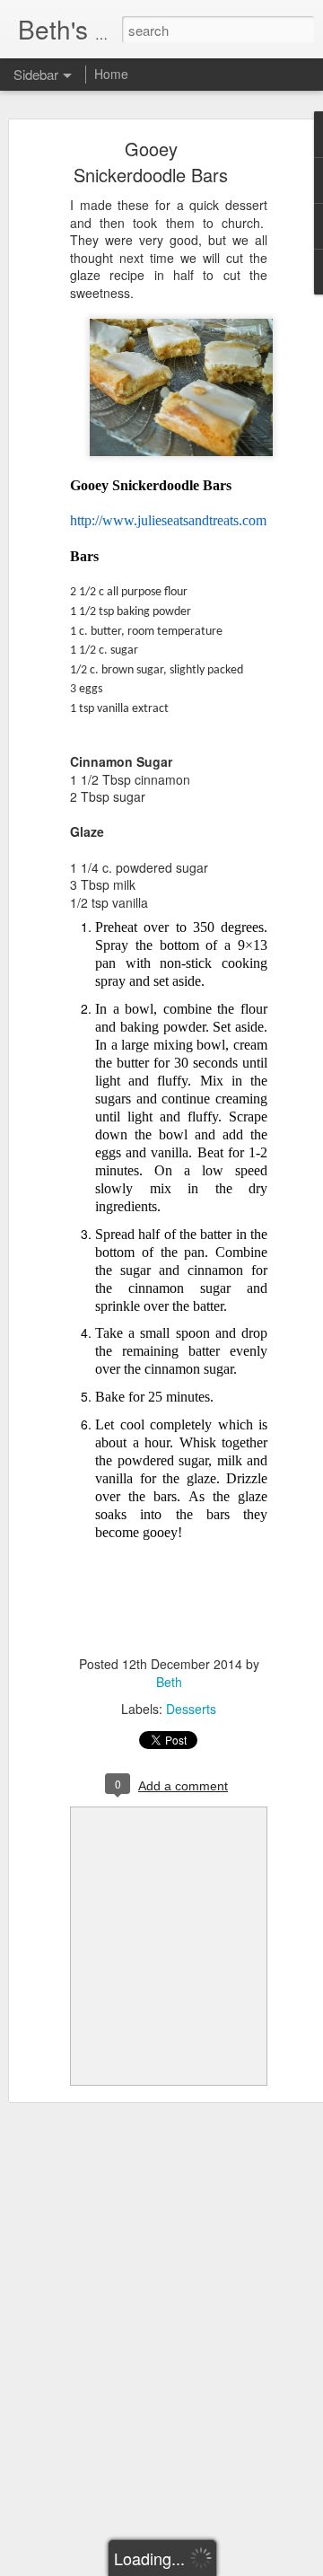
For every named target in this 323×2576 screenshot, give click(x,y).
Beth (169, 1682)
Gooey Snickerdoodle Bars (151, 162)
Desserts (191, 1709)
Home (111, 74)
